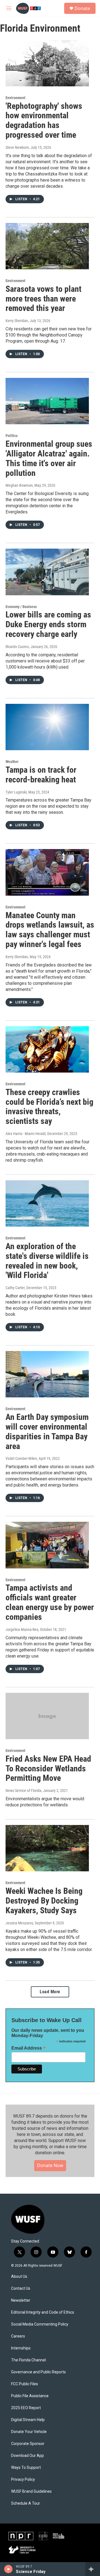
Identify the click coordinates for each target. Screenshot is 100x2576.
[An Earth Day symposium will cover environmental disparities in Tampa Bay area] (47, 1374)
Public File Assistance (30, 2396)
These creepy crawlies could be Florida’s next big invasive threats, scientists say (49, 1107)
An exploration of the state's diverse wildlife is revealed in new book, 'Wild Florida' (47, 1261)
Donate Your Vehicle (29, 2432)
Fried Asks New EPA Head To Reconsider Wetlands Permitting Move (48, 1768)
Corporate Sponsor (28, 2444)
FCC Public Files (25, 2384)
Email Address (29, 2048)
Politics (12, 436)
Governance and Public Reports (38, 2372)
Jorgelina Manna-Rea (22, 1630)
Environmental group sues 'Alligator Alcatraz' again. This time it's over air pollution (49, 458)
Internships (21, 2348)
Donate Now (50, 2165)
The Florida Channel (28, 2360)
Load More (50, 1992)
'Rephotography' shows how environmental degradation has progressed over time (44, 120)
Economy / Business (21, 607)
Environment (15, 98)
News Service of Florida (23, 1791)
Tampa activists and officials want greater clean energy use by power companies (50, 1602)
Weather (12, 762)
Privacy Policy (23, 2480)
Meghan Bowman (19, 485)
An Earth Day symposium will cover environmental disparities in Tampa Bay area (47, 1431)
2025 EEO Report (26, 2408)
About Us (19, 2277)
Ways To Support (26, 2468)
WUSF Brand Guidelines (31, 2491)
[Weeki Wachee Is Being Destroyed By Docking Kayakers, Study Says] (47, 1848)
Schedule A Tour (26, 2503)
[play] (8, 2569)
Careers (18, 2336)
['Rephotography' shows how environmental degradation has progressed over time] (47, 63)
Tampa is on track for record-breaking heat (41, 775)
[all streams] (93, 2569)
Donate (82, 8)
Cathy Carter (15, 1288)
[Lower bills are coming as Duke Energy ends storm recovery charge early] (47, 572)
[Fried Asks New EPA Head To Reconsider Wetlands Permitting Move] (47, 1716)
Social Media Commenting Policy (40, 2324)
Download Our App (27, 2456)
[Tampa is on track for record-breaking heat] (47, 727)
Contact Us (21, 2288)
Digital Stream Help (28, 2420)
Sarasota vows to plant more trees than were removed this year (43, 299)
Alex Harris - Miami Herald (26, 1134)
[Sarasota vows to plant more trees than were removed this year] (47, 246)
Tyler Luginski (16, 792)
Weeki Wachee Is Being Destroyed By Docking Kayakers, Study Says (44, 1901)
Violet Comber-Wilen (21, 1458)
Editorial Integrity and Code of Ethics (43, 2312)
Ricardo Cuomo (17, 647)
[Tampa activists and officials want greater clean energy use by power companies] (47, 1545)
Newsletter (21, 2300)
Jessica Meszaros (19, 1923)
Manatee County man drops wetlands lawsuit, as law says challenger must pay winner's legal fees (50, 930)
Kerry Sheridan (17, 321)
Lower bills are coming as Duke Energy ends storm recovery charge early (48, 624)
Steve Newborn (17, 147)
